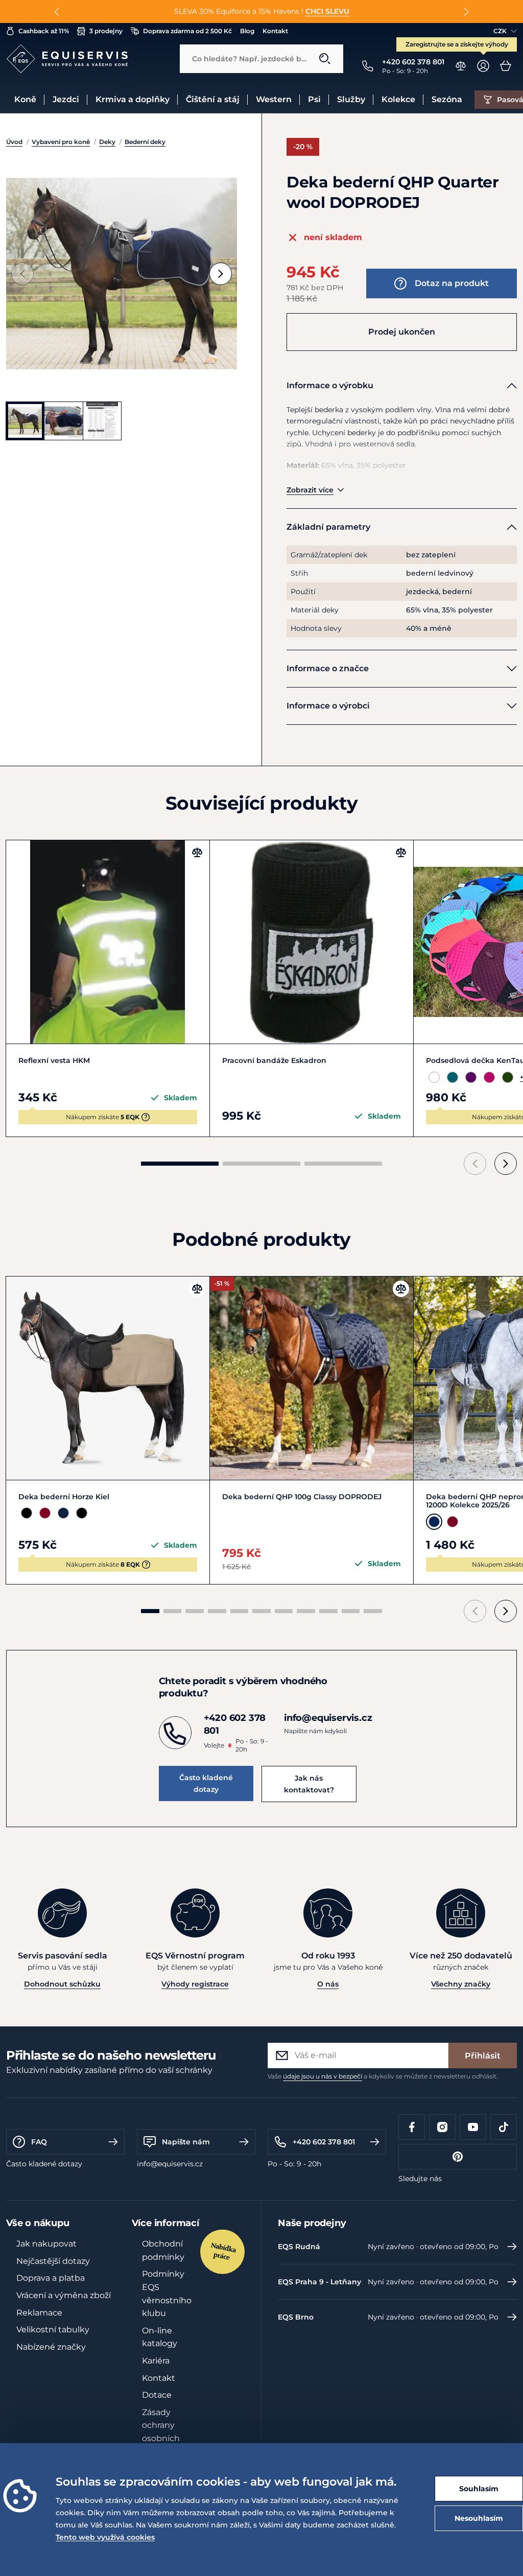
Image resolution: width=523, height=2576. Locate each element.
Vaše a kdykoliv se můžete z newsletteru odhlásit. (383, 2076)
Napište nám (186, 2142)
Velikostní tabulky (53, 2330)
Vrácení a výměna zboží (64, 2295)
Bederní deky (145, 142)
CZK (500, 31)
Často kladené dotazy (206, 1783)
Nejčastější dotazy (53, 2261)
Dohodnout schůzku (62, 1984)
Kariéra (156, 2361)
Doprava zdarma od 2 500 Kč (187, 31)
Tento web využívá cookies (105, 2537)
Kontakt (275, 31)
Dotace (157, 2395)
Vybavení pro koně (61, 142)
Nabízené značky (51, 2347)
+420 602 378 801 (324, 2142)
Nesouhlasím (479, 2518)
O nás (328, 1984)
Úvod (14, 142)
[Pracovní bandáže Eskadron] (312, 942)
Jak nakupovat (46, 2244)
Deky (107, 142)
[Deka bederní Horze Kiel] (108, 1378)
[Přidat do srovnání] (197, 853)
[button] (57, 12)
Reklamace (39, 2313)
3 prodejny (106, 31)
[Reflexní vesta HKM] (108, 942)
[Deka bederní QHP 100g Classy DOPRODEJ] (312, 1378)
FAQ (39, 2142)
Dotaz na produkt (452, 283)
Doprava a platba (51, 2278)
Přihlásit (483, 2056)
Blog (247, 31)
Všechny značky (461, 1984)
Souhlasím (479, 2489)
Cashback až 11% (44, 31)
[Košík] (506, 66)
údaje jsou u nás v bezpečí (323, 2076)
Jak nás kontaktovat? (309, 1784)
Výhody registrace (195, 1984)
